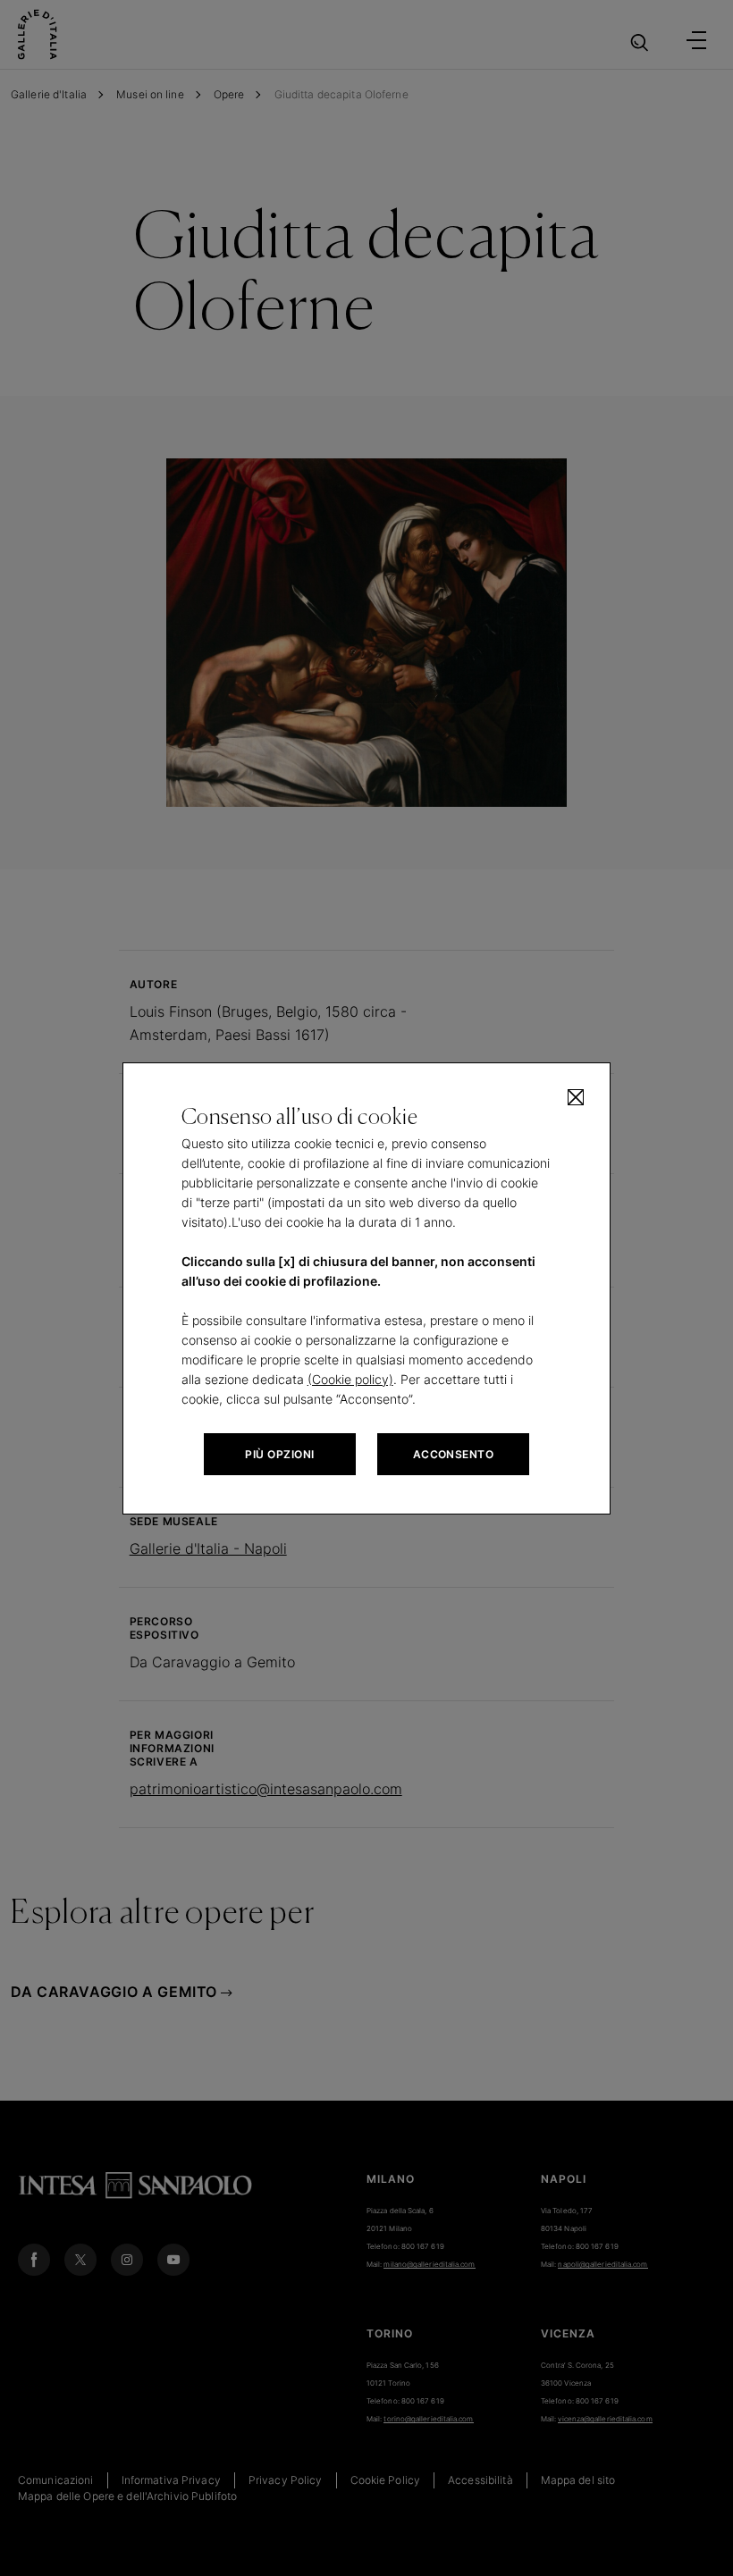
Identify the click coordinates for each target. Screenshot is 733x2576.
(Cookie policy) (350, 1379)
